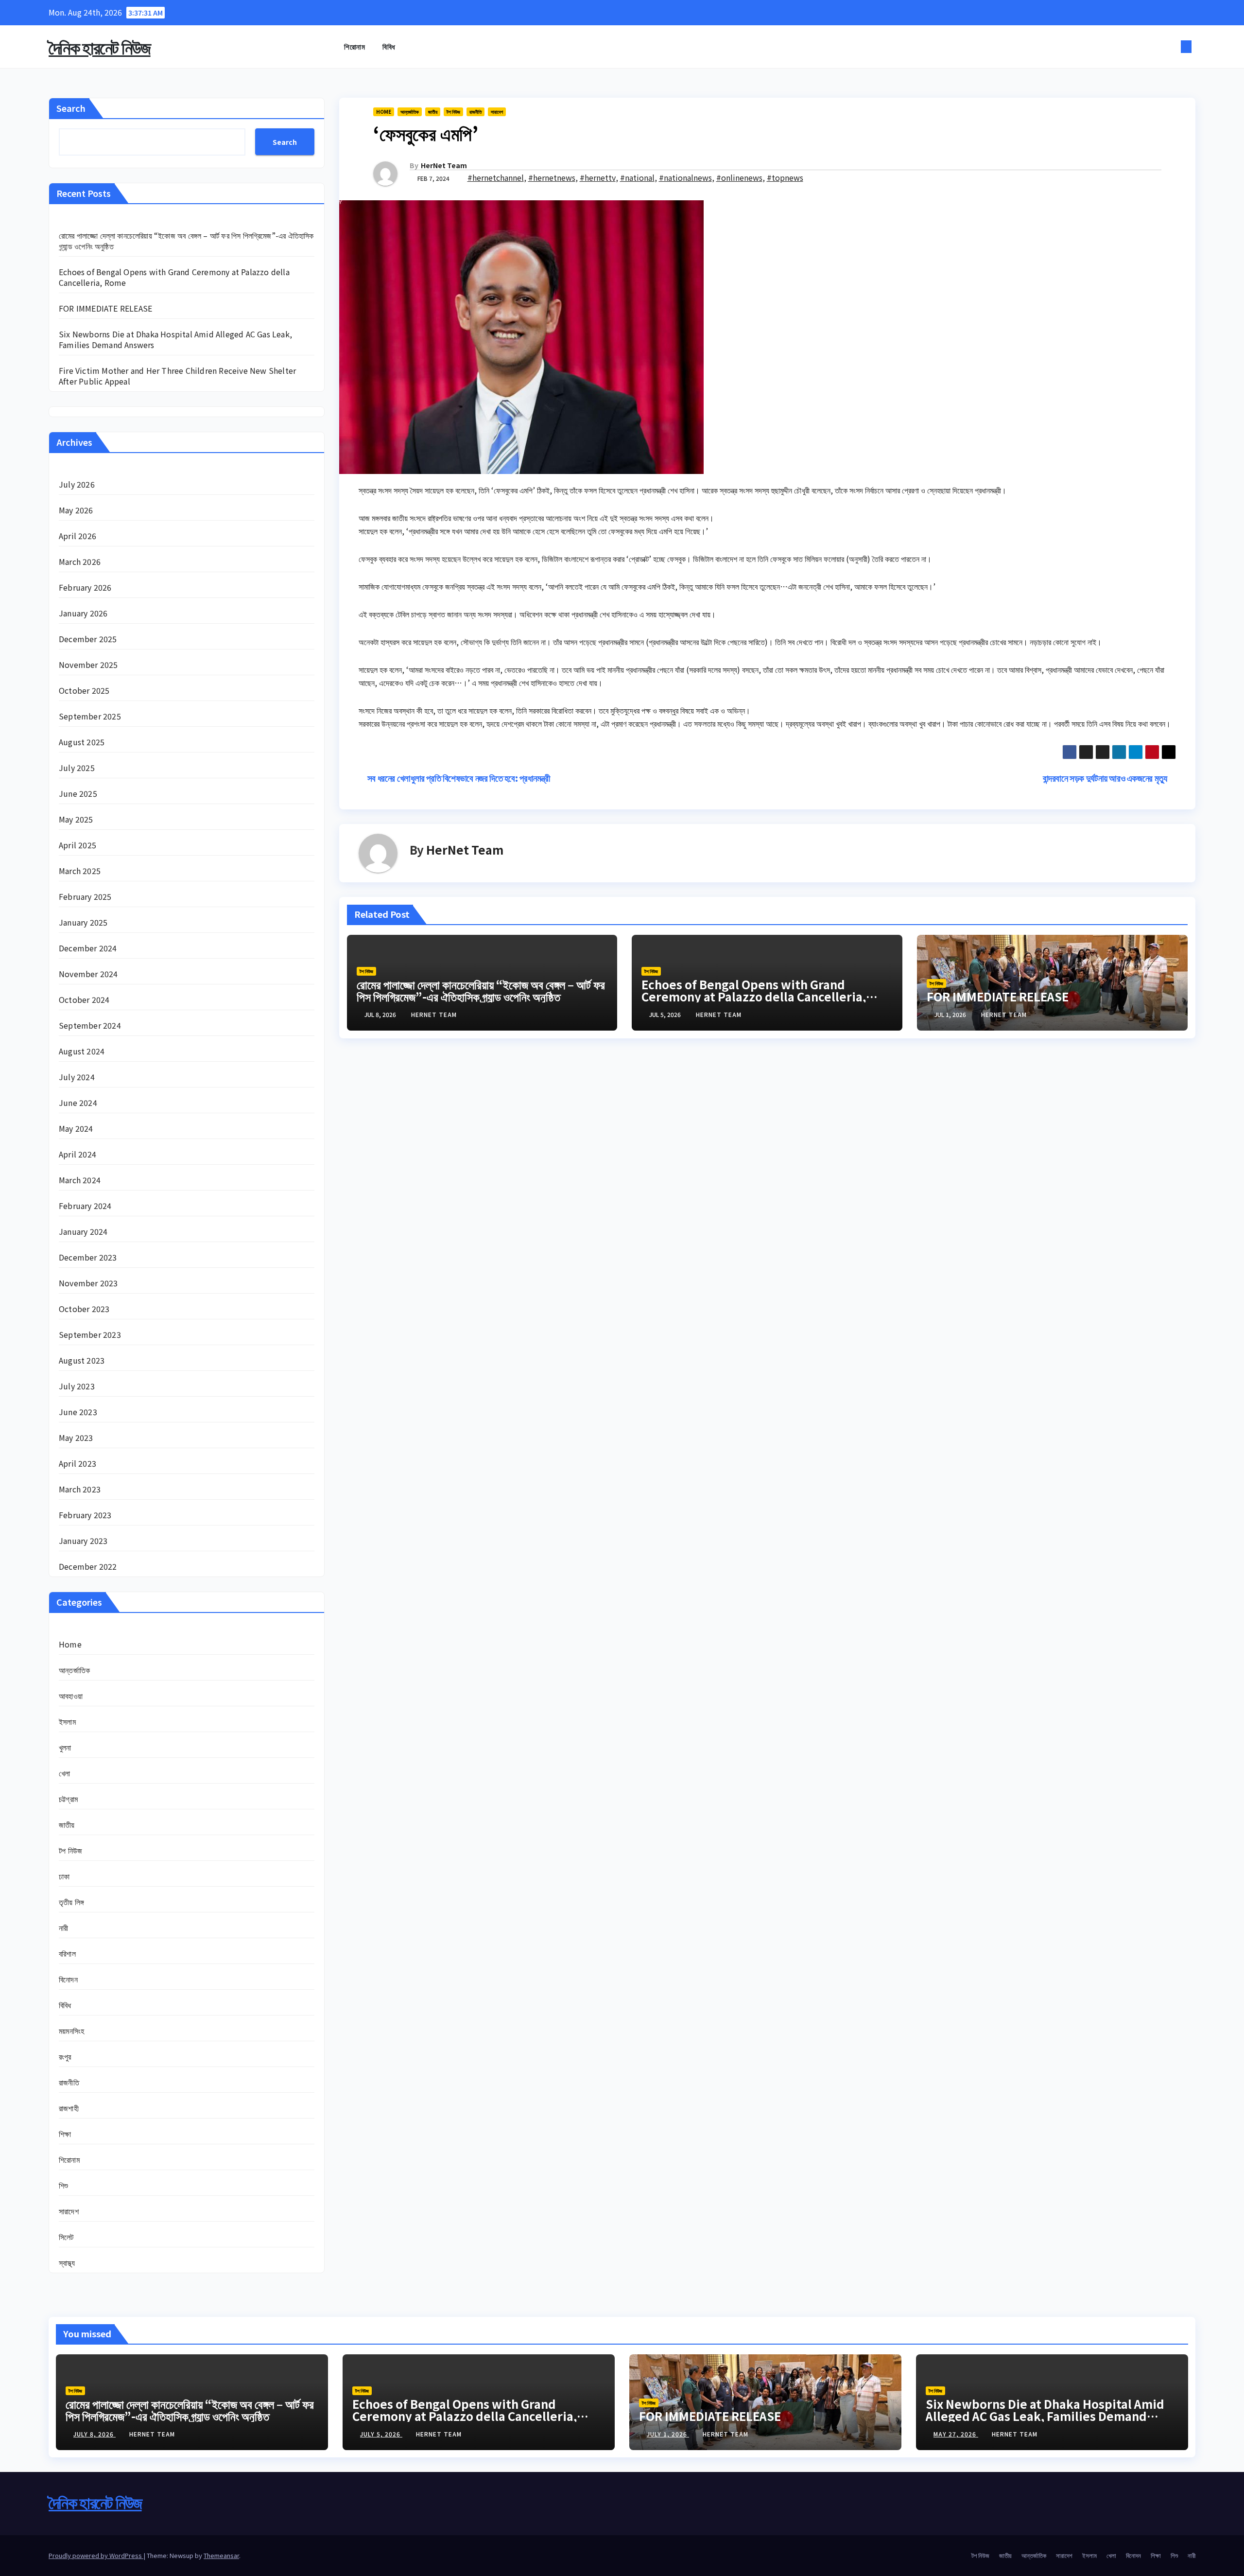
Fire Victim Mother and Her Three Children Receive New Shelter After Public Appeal (177, 376)
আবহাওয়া (71, 1696)
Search (71, 108)
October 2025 (84, 690)
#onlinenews (739, 177)
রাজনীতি (69, 2082)
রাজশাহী (69, 2108)
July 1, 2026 (668, 2434)
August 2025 (82, 742)
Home (70, 1644)
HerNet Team (444, 165)
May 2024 (76, 1128)
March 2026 (80, 561)
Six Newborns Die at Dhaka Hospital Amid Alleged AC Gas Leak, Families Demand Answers (175, 339)
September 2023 (90, 1334)
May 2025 (76, 819)
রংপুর (65, 2056)
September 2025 (90, 716)
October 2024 (84, 999)
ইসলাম (67, 1721)
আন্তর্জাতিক (74, 1670)
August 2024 (82, 1051)
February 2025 (85, 896)
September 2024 (90, 1025)
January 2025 (83, 922)
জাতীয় (67, 1824)
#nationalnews (685, 177)
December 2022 (88, 1566)
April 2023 (78, 1463)
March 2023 (80, 1489)
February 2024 (85, 1206)
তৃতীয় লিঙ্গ (71, 1902)
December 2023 (88, 1257)
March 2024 (80, 1180)
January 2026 (83, 613)
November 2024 (88, 974)
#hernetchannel (496, 177)
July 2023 (77, 1386)
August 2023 (82, 1360)
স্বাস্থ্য (67, 2262)
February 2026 (85, 587)
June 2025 (78, 793)
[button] (1170, 47)
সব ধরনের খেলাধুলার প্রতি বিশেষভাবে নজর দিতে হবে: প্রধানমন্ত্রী (458, 778)
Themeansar (221, 2555)
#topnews (785, 177)
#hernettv (598, 177)
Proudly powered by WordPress (96, 2555)
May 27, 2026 (956, 2434)
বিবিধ (389, 46)
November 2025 (88, 665)
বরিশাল (67, 1953)
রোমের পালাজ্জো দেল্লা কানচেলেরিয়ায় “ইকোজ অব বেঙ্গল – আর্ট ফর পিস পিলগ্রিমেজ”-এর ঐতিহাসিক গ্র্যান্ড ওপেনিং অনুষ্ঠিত (186, 241)
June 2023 (78, 1412)
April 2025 (78, 845)
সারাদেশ (69, 2211)
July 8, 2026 (95, 2434)
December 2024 (88, 948)
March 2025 (80, 871)
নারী (63, 1928)
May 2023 (76, 1437)
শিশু (63, 2185)
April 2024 (78, 1154)
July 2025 (77, 768)
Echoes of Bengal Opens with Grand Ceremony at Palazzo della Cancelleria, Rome (174, 277)
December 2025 (88, 639)
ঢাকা (64, 1876)
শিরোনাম (354, 46)
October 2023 (84, 1309)
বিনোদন (68, 1979)
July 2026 (77, 484)
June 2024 (78, 1103)
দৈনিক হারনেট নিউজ (100, 47)
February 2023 (85, 1515)
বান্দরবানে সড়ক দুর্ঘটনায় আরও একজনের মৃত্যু (1106, 778)
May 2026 (76, 510)
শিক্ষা (65, 2134)
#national (637, 177)
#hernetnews (552, 177)
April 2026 (78, 536)
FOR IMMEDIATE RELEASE (105, 308)
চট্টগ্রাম (68, 1799)
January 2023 (83, 1541)
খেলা (64, 1773)
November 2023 (88, 1283)
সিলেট (66, 2237)
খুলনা (65, 1747)
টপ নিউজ (70, 1850)
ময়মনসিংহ (71, 2031)
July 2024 (77, 1077)
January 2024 (83, 1231)
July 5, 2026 (381, 2434)
